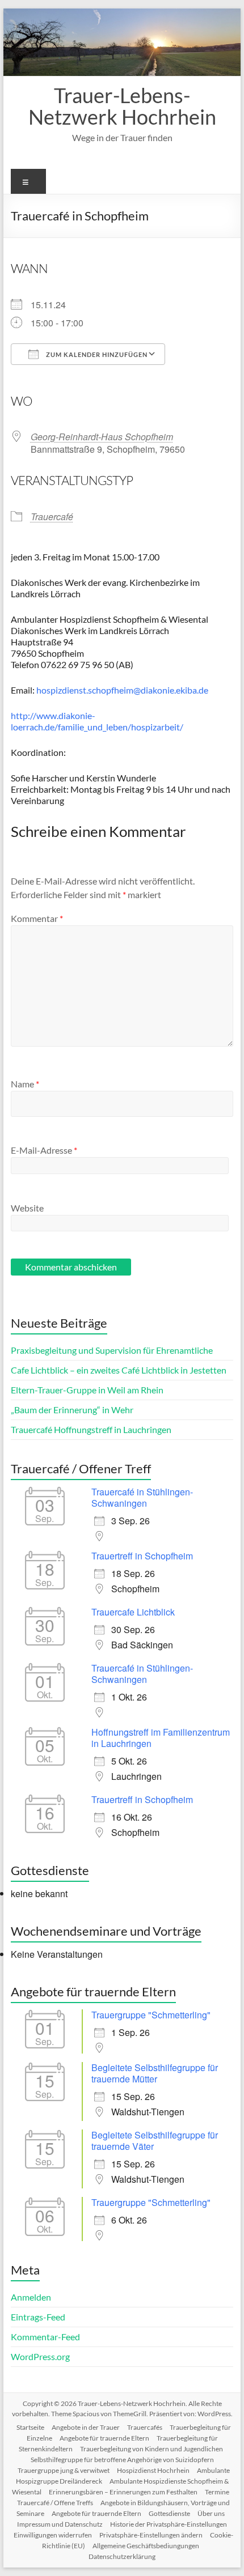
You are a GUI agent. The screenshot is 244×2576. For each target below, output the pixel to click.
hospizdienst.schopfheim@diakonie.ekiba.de (122, 690)
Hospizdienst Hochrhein (153, 2470)
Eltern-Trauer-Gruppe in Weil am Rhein (87, 1390)
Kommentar (37, 918)
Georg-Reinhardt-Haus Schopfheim (102, 437)
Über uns (211, 2513)
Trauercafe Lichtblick (133, 1612)
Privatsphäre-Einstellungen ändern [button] (151, 2535)
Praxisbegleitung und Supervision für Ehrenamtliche (112, 1350)
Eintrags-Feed (38, 2317)
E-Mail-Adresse (44, 1150)
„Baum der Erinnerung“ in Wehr (72, 1410)
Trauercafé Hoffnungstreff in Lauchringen (91, 1429)
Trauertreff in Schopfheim (142, 1556)
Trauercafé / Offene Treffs (55, 2503)
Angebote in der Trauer (86, 2427)
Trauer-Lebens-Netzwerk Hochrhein (122, 106)
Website (27, 1208)
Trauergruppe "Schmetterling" (151, 2015)
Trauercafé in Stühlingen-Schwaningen (142, 1497)
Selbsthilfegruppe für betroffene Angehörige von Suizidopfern (122, 2460)
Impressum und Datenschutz (60, 2524)
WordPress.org (40, 2356)
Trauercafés (145, 2427)
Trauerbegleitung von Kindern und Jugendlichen (152, 2449)
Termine (217, 2492)
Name (25, 1084)
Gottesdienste (169, 2513)
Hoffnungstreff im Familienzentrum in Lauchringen (161, 1738)
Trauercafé (52, 517)
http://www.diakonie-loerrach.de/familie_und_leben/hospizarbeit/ (97, 721)
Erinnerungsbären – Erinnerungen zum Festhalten (123, 2492)
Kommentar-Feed (45, 2337)
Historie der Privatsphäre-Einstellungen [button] (169, 2524)
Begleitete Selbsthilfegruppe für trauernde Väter (155, 2141)
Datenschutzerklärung (122, 2556)
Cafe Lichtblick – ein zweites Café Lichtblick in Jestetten (119, 1370)
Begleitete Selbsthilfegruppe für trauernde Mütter (155, 2073)
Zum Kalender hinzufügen (96, 354)
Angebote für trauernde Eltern (104, 2438)
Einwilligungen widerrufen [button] (53, 2535)
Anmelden (31, 2297)
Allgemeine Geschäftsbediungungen (146, 2546)
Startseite (30, 2427)
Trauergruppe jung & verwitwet (64, 2470)
